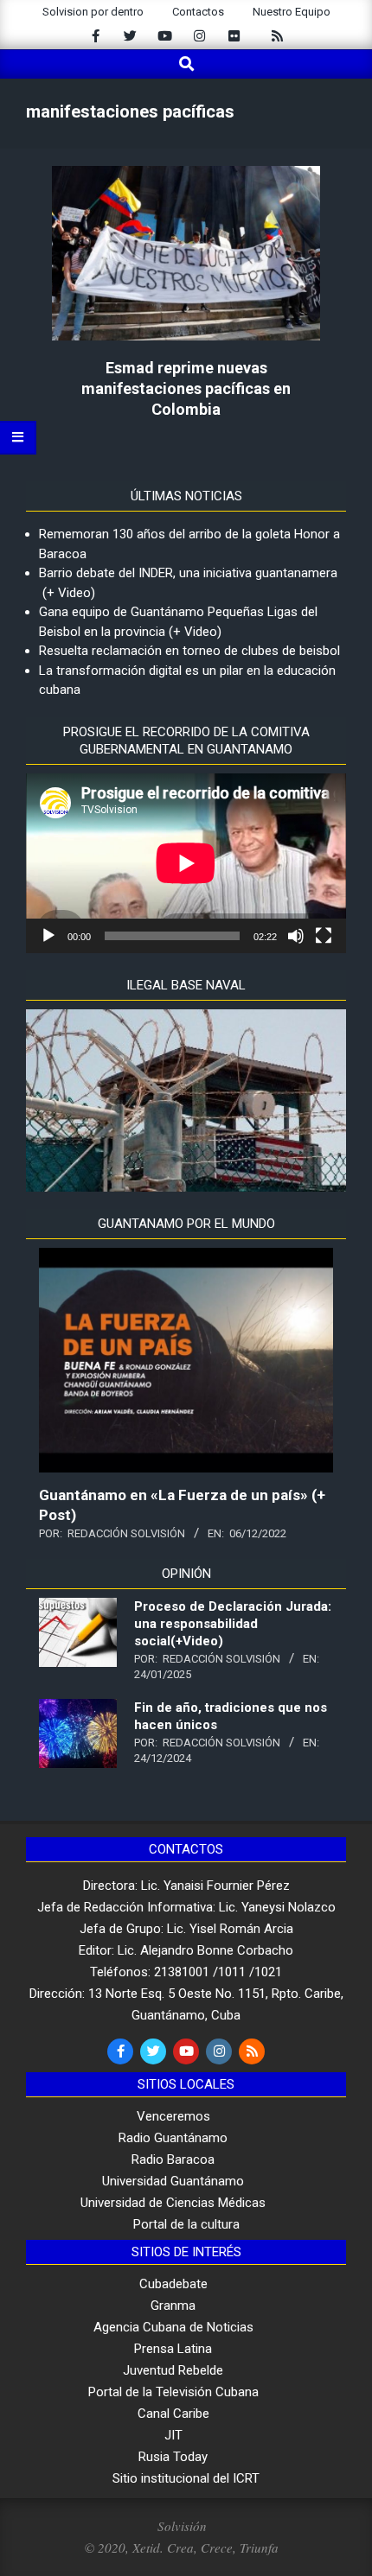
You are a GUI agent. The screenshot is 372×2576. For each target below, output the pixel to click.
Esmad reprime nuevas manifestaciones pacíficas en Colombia (186, 388)
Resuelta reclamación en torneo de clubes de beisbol (189, 651)
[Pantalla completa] (324, 936)
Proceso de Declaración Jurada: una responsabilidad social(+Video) (233, 1624)
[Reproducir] (48, 936)
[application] (186, 863)
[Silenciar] (296, 936)
